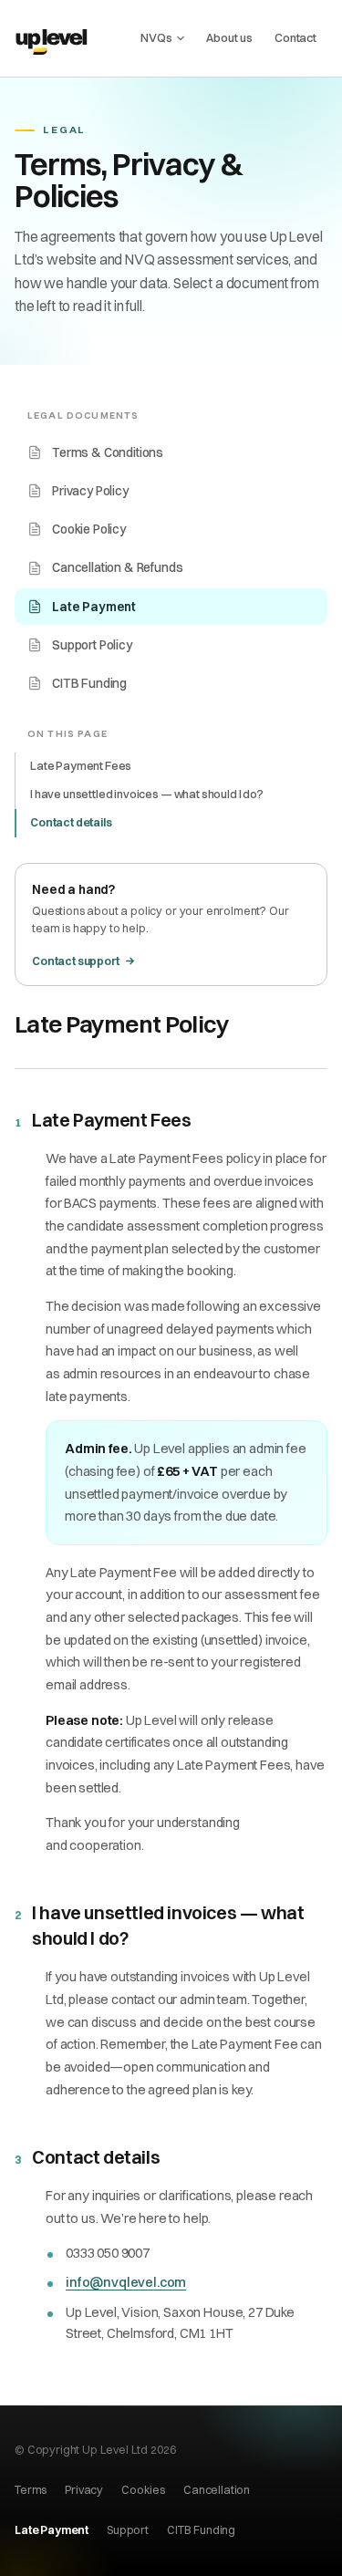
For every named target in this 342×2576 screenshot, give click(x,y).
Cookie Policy (89, 529)
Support (128, 2530)
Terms (31, 2490)
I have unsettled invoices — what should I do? (147, 794)
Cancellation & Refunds (117, 567)
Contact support (76, 961)
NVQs (156, 37)
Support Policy (92, 645)
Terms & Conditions (108, 452)
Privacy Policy (90, 491)
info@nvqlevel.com (126, 2282)
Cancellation (217, 2490)
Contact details (71, 822)
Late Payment (94, 607)
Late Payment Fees (81, 766)
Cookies (143, 2490)
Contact (295, 37)
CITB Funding (89, 683)
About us (229, 37)
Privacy (84, 2490)
